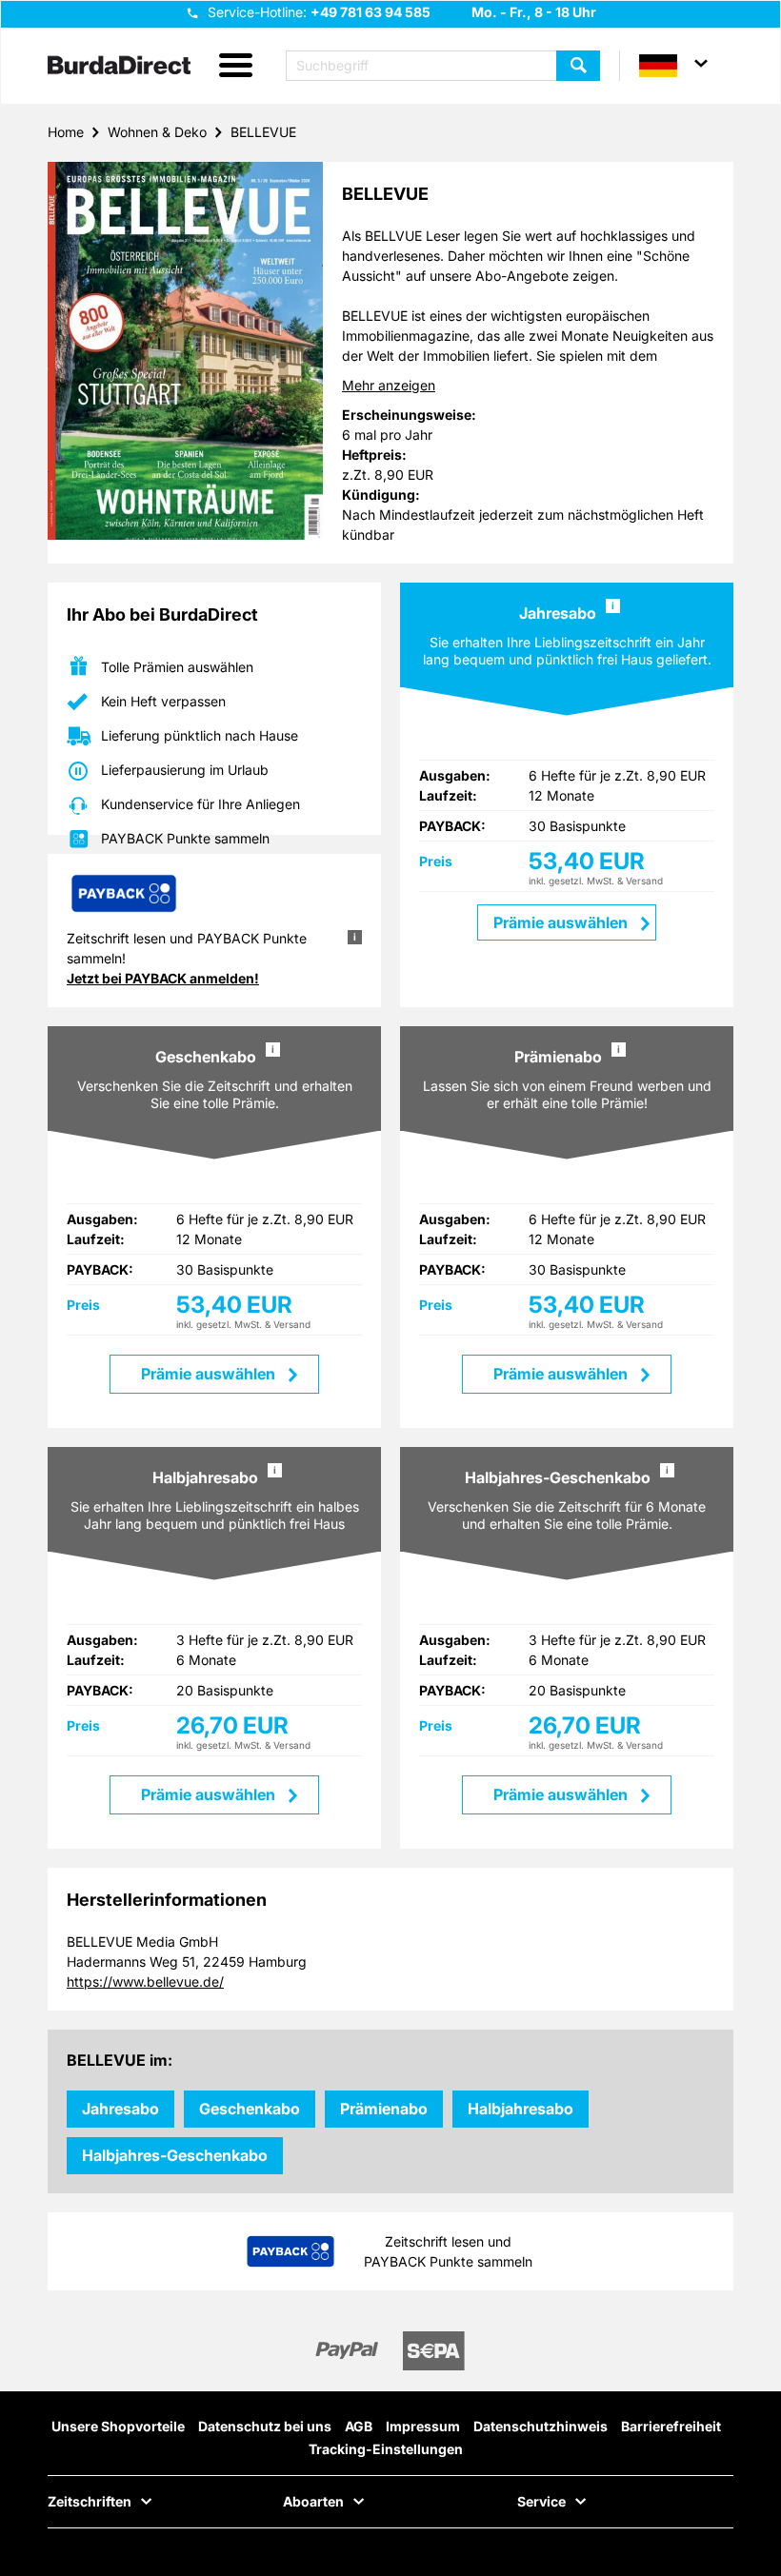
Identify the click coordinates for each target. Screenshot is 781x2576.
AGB (359, 2426)
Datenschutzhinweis (541, 2426)
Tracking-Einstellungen (386, 2449)
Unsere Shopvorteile (118, 2426)
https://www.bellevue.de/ (145, 1982)
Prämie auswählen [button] (210, 1374)
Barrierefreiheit (671, 2426)
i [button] (613, 605)
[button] (236, 66)
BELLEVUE (263, 132)
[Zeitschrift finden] (578, 66)
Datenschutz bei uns (265, 2426)
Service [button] (541, 2502)
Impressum (423, 2426)
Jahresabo (120, 2109)
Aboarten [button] (313, 2502)
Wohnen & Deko (157, 132)
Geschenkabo (250, 2109)
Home (66, 132)
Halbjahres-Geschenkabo (175, 2155)
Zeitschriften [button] (90, 2502)
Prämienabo (384, 2109)
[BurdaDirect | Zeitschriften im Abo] (119, 67)
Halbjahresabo (521, 2109)
